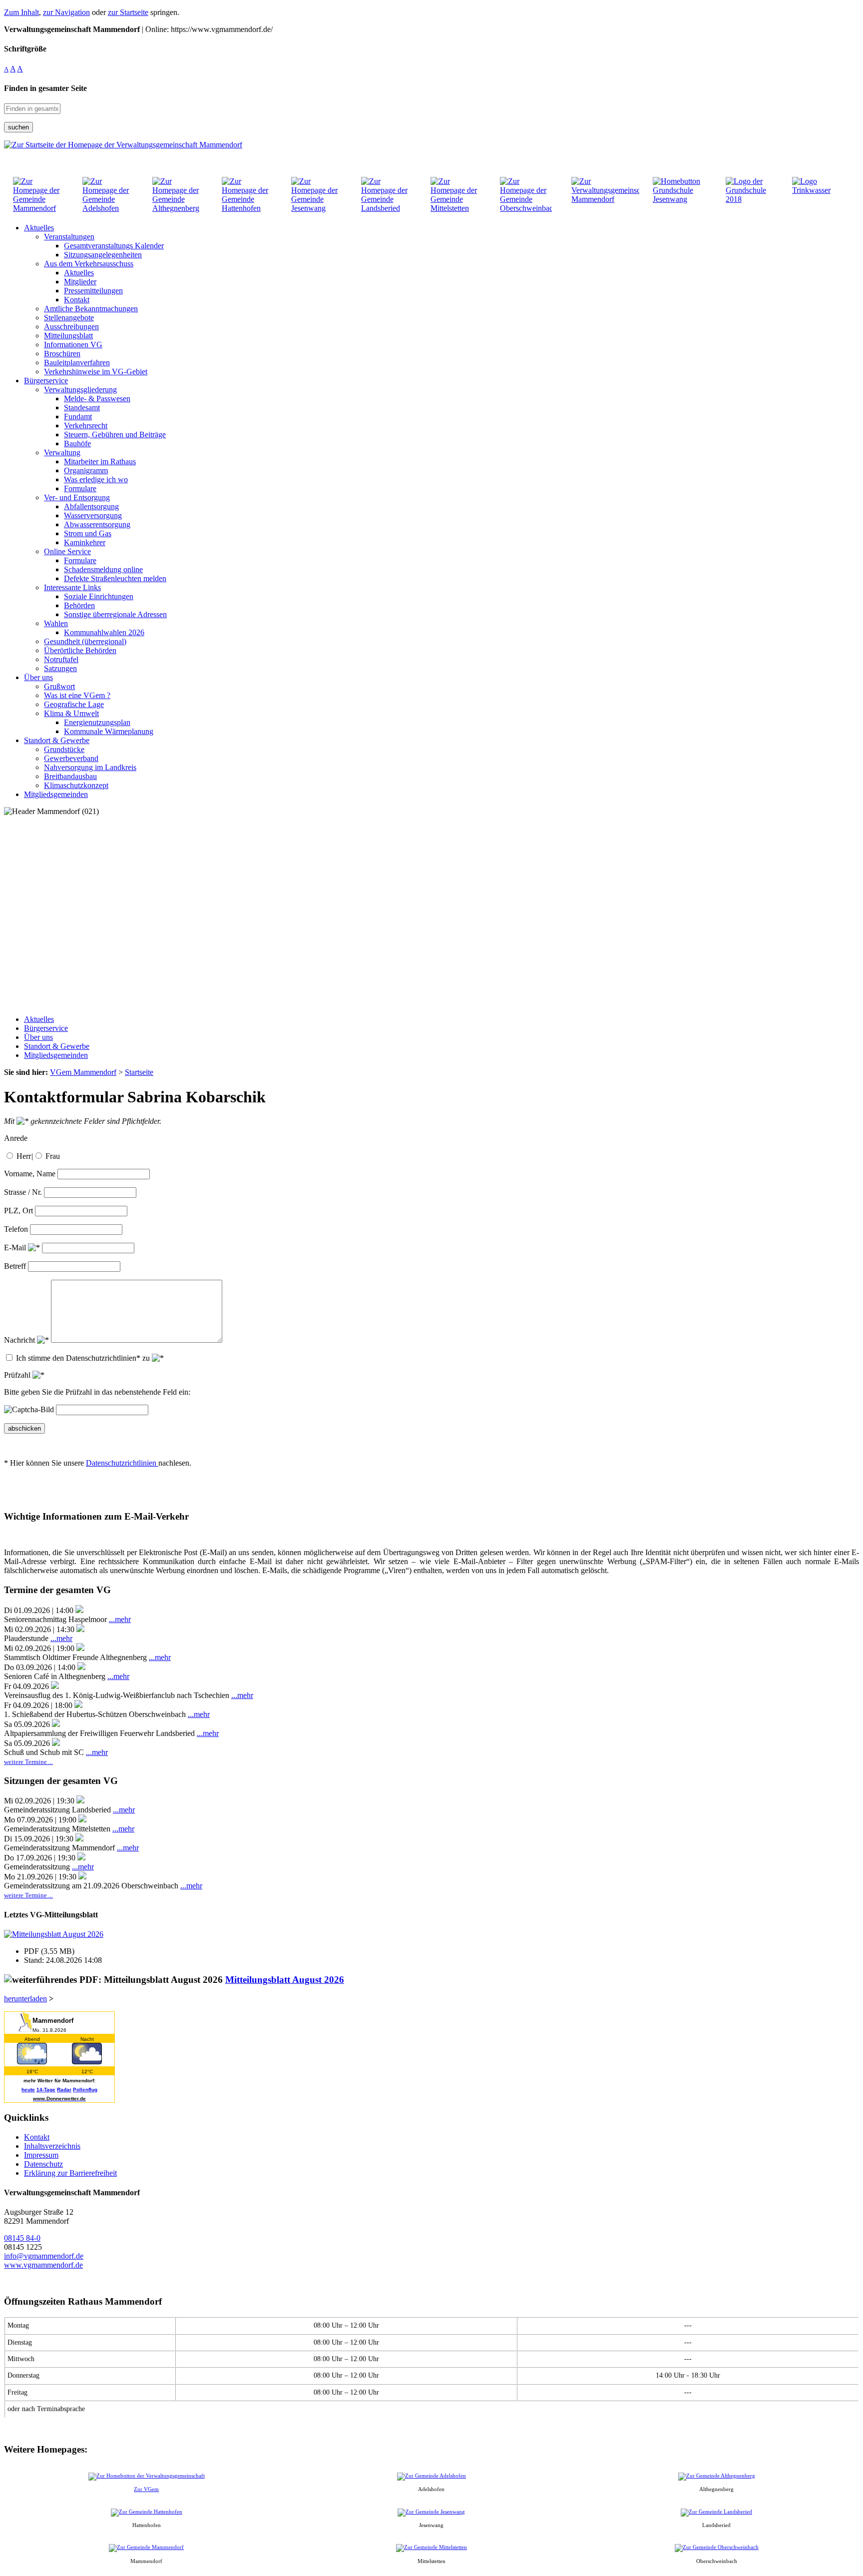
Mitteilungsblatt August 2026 (285, 1980)
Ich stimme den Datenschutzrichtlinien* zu (84, 1358)
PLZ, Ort (18, 1211)
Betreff (15, 1266)
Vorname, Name (30, 1174)
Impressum (41, 2155)
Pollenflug (85, 2090)
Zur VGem (146, 2489)
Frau (53, 1156)
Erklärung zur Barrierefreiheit (70, 2173)
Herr (24, 1156)
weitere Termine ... (28, 1762)
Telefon (16, 1229)
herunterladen (25, 1999)
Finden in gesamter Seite (45, 88)
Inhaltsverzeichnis (52, 2146)
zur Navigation (66, 12)
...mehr (120, 1619)
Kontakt (37, 2137)
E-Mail (16, 1248)
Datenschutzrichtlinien (122, 1463)
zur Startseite (128, 12)
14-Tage (46, 2090)
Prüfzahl (18, 1375)
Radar (64, 2090)
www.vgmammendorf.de (43, 2265)
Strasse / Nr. (23, 1192)
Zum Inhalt (21, 12)
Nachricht (20, 1340)
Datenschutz (43, 2164)
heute (28, 2090)
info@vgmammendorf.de (44, 2256)
